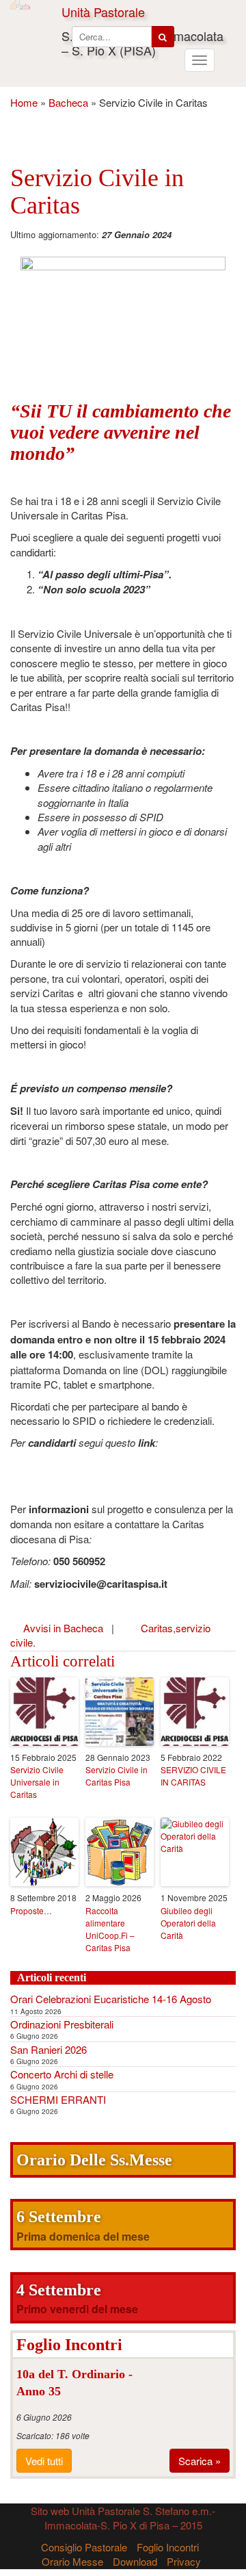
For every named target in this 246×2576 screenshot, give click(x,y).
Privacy (184, 2561)
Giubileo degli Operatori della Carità (188, 1923)
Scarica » (200, 2461)
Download (135, 2561)
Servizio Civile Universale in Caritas (37, 1782)
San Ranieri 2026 (49, 2049)
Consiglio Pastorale (84, 2547)
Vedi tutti (44, 2461)
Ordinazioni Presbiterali (62, 2024)
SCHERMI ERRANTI (58, 2099)
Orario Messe (72, 2561)
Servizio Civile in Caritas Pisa (117, 1776)
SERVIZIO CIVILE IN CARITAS (193, 1776)
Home (24, 102)
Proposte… (31, 1910)
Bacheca (68, 102)
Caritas (157, 1628)
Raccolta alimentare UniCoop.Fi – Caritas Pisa (110, 1929)
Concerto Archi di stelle (62, 2074)
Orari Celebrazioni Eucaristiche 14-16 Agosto (111, 1999)
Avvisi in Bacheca (63, 1628)
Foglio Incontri (168, 2547)
